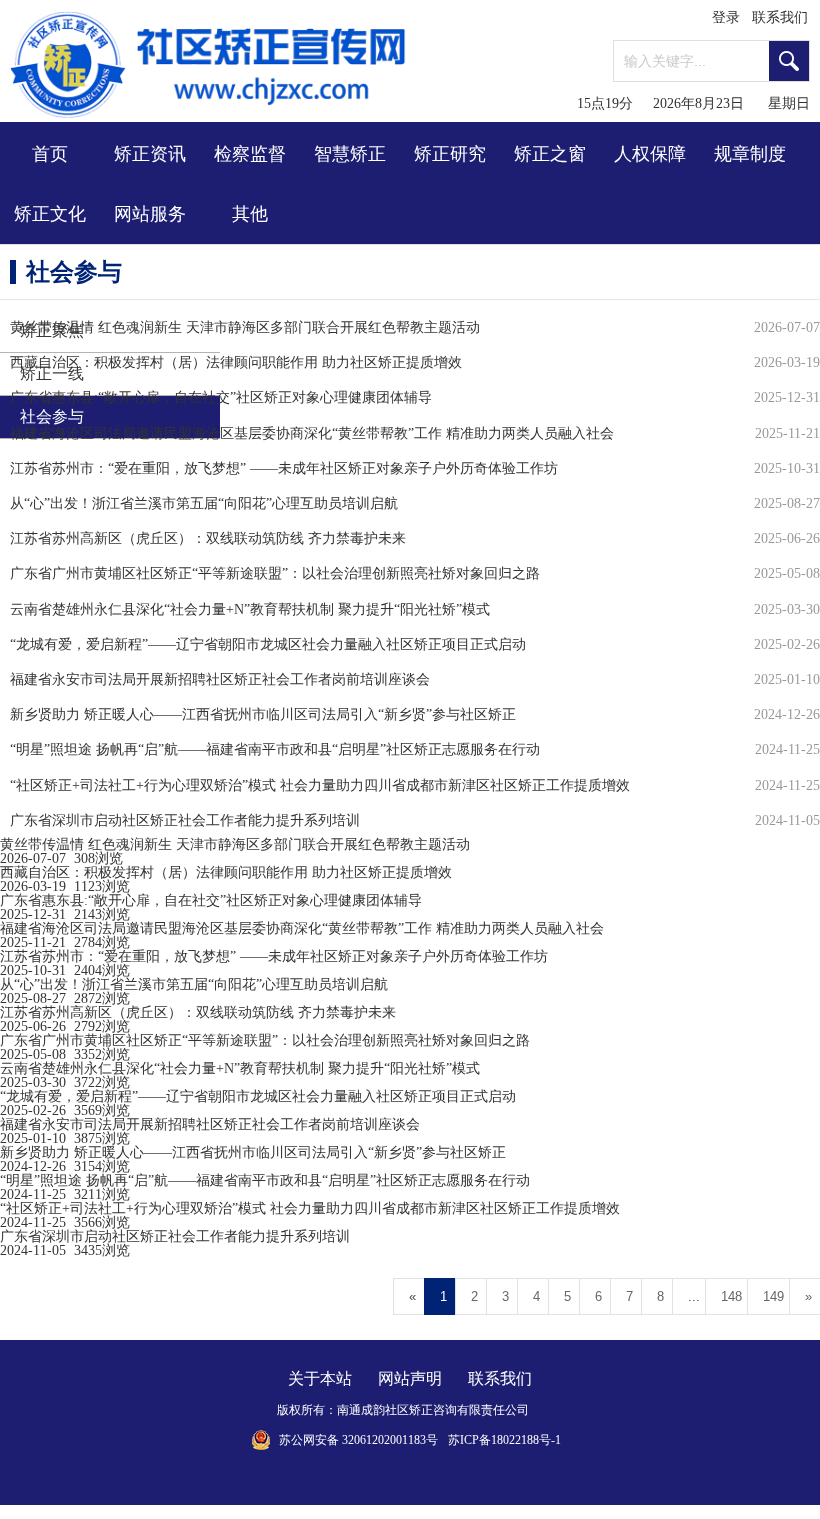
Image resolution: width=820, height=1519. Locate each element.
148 (731, 1296)
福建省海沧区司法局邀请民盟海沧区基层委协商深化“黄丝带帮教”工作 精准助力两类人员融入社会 (302, 928)
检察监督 (250, 154)
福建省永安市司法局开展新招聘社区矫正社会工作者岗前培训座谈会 (210, 1124)
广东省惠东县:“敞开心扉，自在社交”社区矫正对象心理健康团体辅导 (211, 900)
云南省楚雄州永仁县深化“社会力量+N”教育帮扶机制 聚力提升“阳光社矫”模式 (240, 1068)
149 (773, 1296)
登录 (726, 17)
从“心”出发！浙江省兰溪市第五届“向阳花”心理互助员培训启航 (194, 984)
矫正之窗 (550, 154)
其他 (250, 214)
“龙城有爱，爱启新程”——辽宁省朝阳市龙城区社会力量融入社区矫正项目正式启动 (258, 1096)
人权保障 (650, 154)
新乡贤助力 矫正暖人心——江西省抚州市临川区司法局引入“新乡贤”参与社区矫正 (253, 1152)
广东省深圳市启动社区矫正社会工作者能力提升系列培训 (175, 1236)
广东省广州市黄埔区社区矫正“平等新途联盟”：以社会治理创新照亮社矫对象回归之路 (265, 1040)
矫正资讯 (150, 154)
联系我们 (780, 17)
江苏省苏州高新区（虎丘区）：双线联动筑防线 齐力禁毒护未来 (198, 1012)
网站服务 (150, 214)
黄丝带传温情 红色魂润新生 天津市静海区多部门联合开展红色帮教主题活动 (235, 844)
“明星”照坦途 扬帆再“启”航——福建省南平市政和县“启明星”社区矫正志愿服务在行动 (265, 1180)
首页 (50, 154)
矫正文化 (50, 214)
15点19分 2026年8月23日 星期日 (693, 103)
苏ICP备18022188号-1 (504, 1440)
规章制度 (750, 154)
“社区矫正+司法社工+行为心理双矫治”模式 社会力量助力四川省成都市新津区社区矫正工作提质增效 (310, 1208)
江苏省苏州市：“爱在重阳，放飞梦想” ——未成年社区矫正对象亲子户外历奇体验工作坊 (274, 956)
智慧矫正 (350, 154)
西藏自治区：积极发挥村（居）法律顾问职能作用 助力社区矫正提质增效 (226, 872)
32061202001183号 (390, 1440)
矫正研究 (450, 154)
